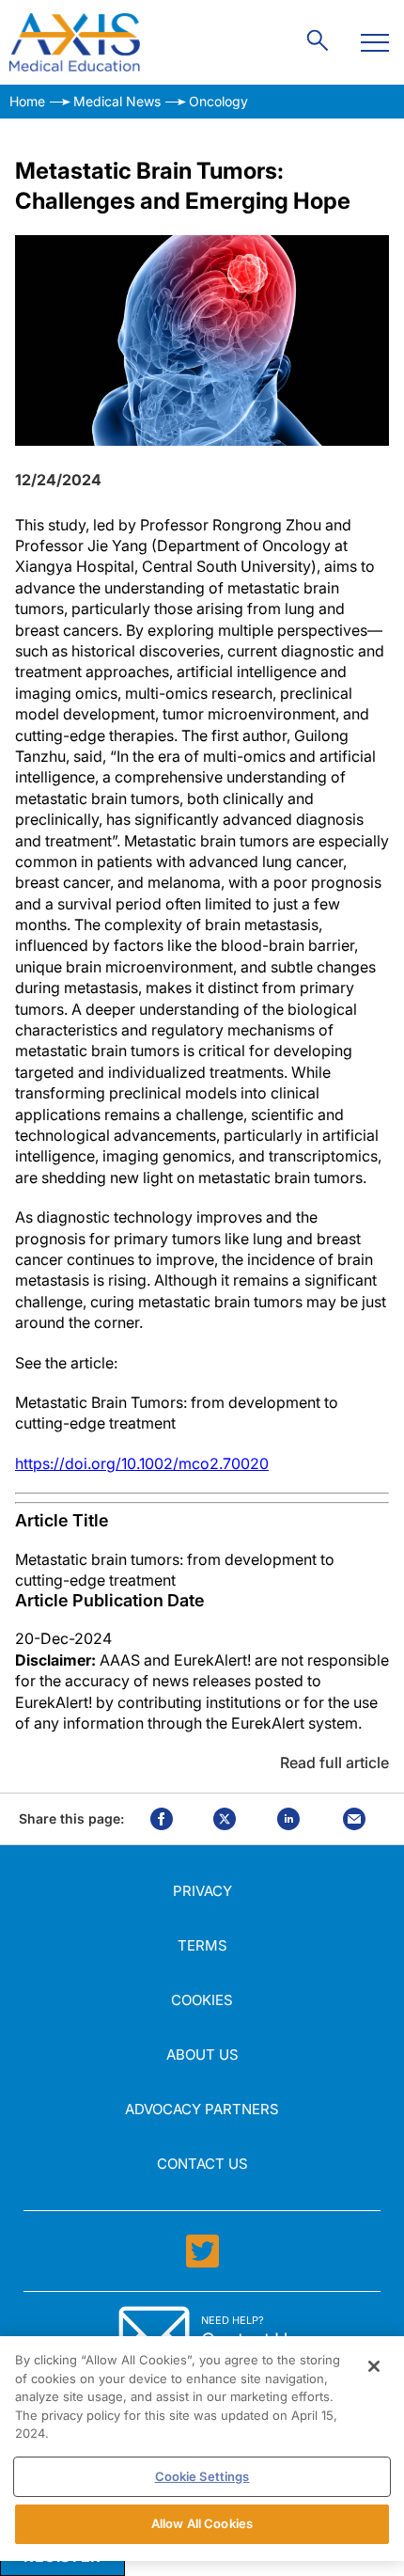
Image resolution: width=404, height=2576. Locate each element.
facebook (162, 1819)
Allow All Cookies (202, 2523)
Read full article (334, 1762)
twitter (225, 1819)
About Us (202, 2054)
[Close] (374, 2366)
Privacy (202, 1891)
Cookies (202, 2000)
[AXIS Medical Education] (75, 42)
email (354, 1819)
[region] (202, 2449)
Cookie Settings (202, 2476)
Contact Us (202, 2164)
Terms (202, 1945)
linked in (288, 1819)
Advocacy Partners (202, 2109)
